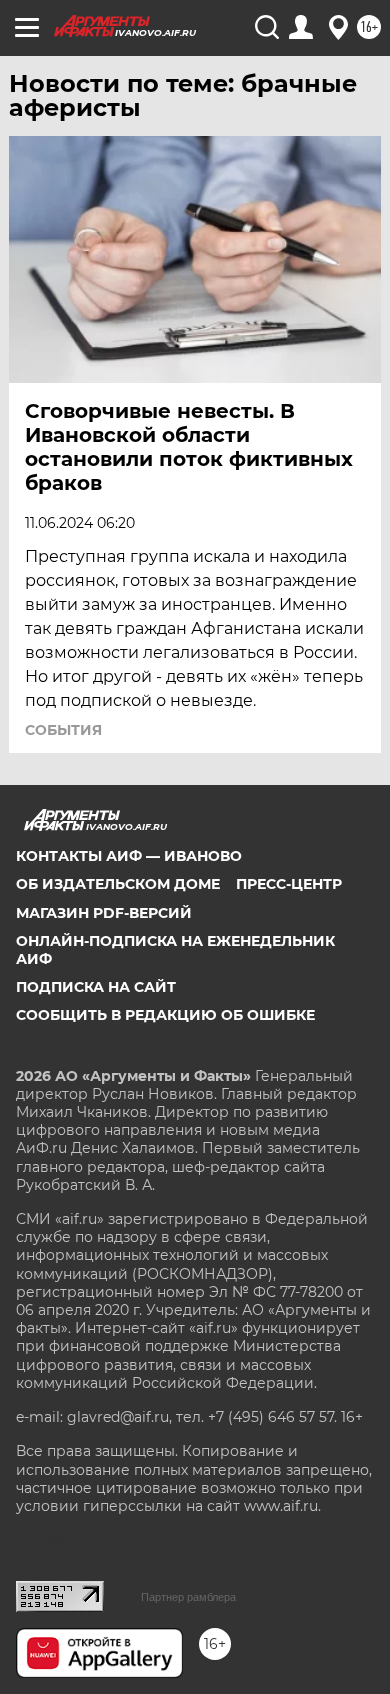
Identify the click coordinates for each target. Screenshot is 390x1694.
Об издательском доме (118, 884)
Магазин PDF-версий (104, 913)
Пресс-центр (289, 884)
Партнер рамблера (188, 1597)
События (63, 730)
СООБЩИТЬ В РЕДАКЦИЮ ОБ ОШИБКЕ (165, 1015)
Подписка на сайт (96, 987)
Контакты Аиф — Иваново (129, 856)
